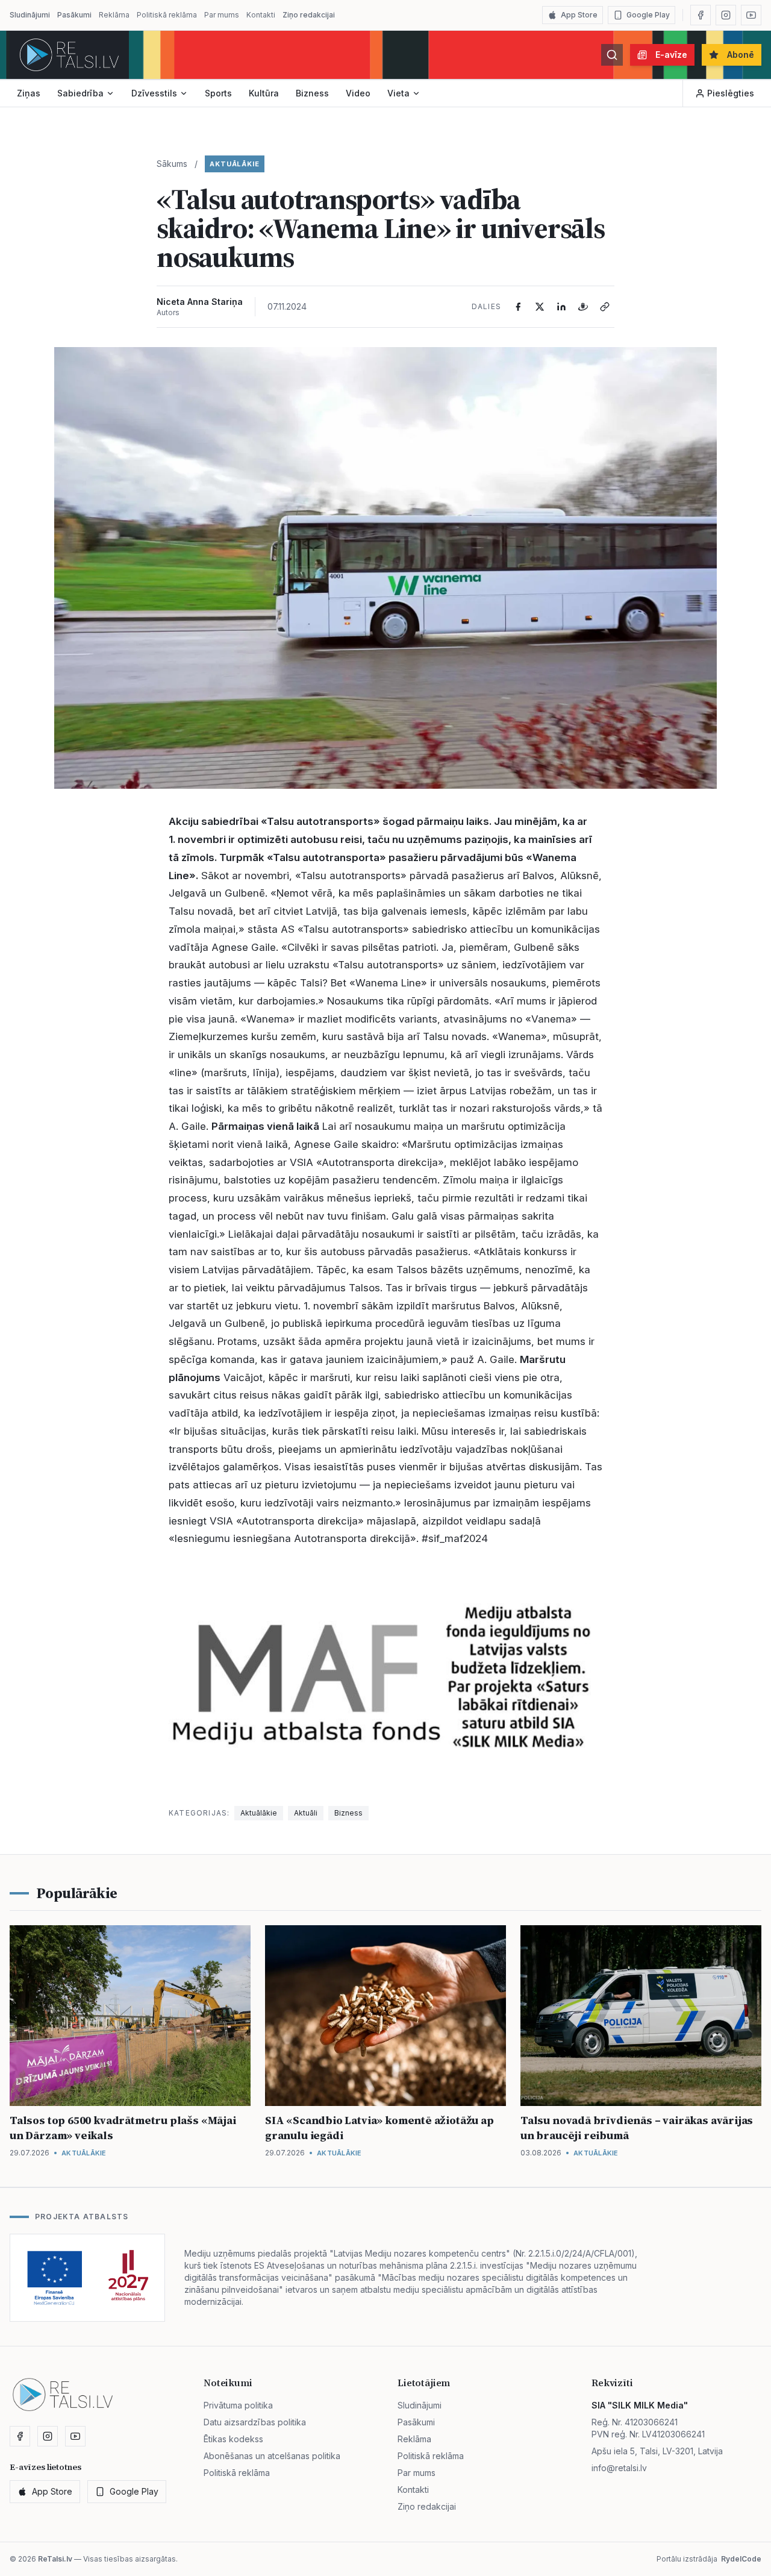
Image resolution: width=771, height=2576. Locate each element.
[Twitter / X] (540, 307)
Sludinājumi (30, 15)
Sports (218, 93)
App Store (579, 15)
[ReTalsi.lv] (69, 55)
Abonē (741, 55)
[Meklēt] (612, 55)
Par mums (222, 15)
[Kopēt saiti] (605, 307)
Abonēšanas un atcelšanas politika (272, 2456)
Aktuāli (306, 1813)
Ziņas (29, 93)
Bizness (312, 93)
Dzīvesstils (154, 93)
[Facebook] (701, 15)
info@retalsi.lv (619, 2468)
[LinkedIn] (561, 307)
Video (358, 93)
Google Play (648, 15)
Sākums (172, 164)
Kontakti (261, 15)
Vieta (398, 93)
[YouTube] (751, 15)
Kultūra (264, 93)
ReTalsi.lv (55, 2559)
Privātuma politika (238, 2405)
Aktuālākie (235, 164)
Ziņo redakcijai (309, 15)
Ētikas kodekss (233, 2439)
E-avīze (671, 55)
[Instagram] (726, 15)
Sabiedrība (80, 93)
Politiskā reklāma (167, 15)
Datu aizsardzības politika (255, 2422)
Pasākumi (74, 15)
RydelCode (741, 2559)
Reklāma (114, 15)
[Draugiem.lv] (583, 307)
